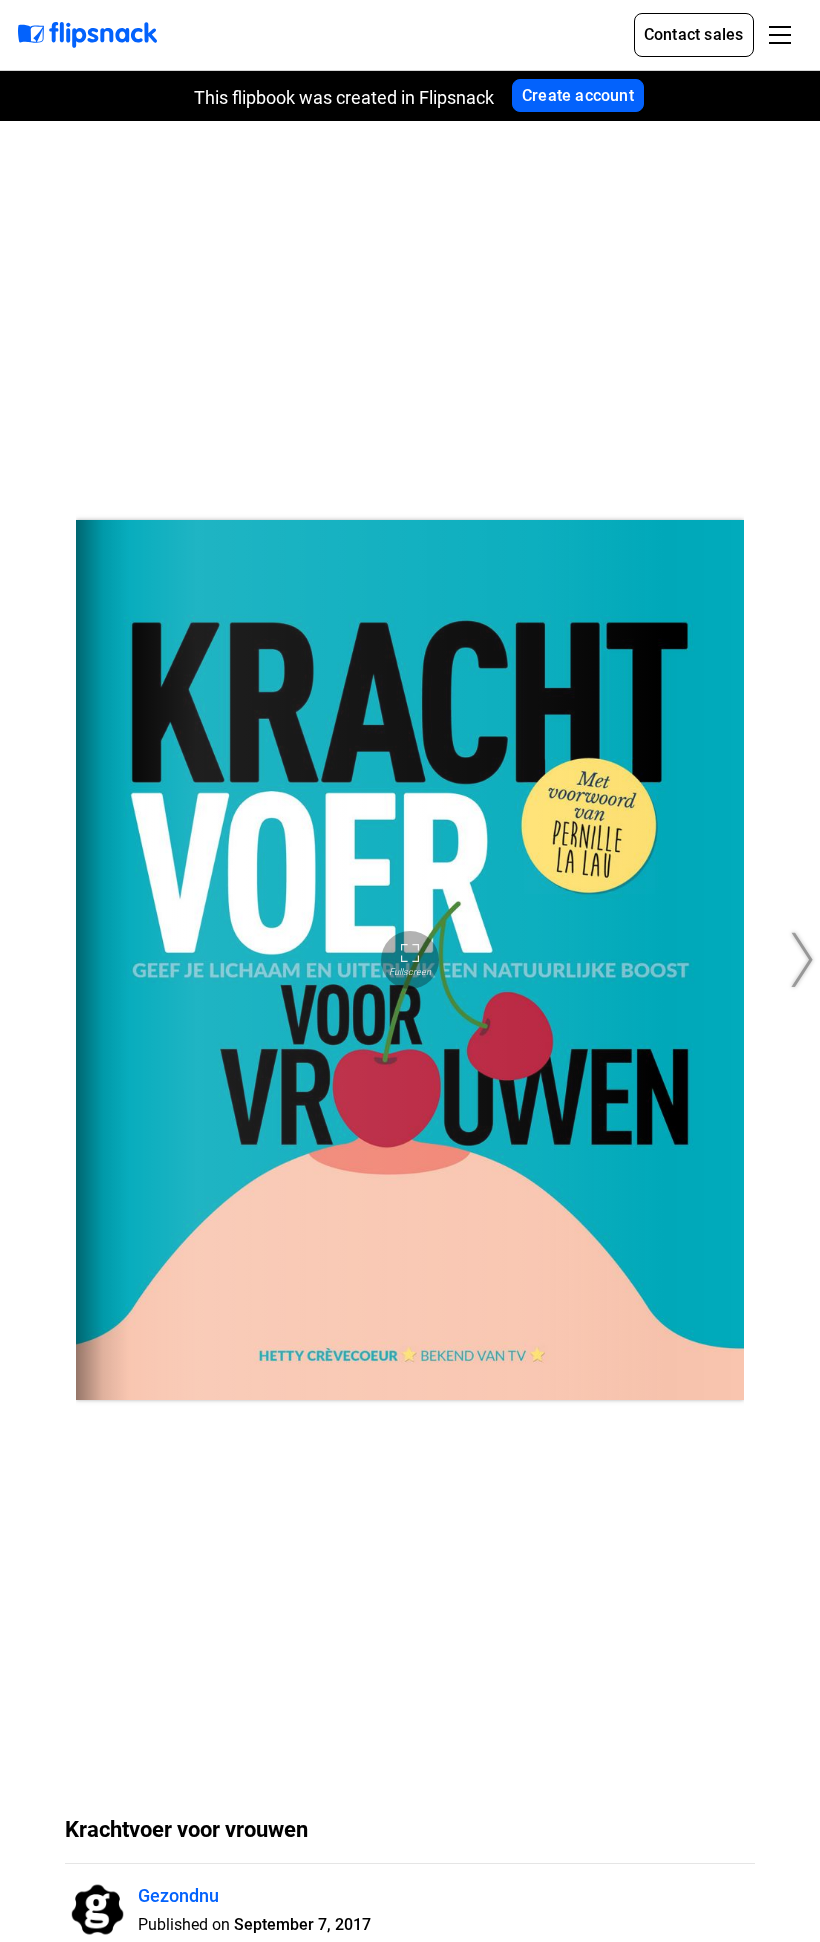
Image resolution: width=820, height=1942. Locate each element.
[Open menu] (780, 35)
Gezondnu (178, 1895)
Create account (578, 95)
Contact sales (694, 34)
